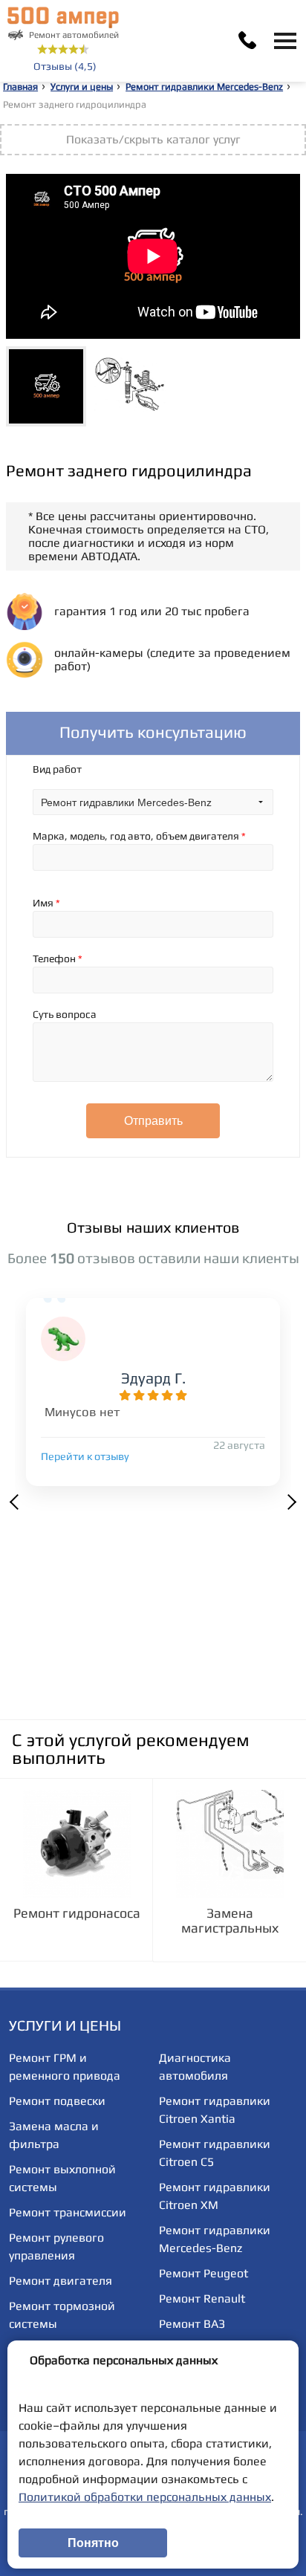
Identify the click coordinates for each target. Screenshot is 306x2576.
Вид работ (57, 769)
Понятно (93, 2543)
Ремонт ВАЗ (192, 2324)
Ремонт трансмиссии (68, 2212)
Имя (46, 903)
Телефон (58, 958)
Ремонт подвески (57, 2101)
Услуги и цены (82, 87)
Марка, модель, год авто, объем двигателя (139, 836)
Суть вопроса (65, 1014)
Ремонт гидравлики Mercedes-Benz (204, 87)
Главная (20, 87)
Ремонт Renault (202, 2298)
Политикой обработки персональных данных (145, 2497)
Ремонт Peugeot (204, 2273)
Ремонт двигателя (61, 2281)
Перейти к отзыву (85, 1456)
